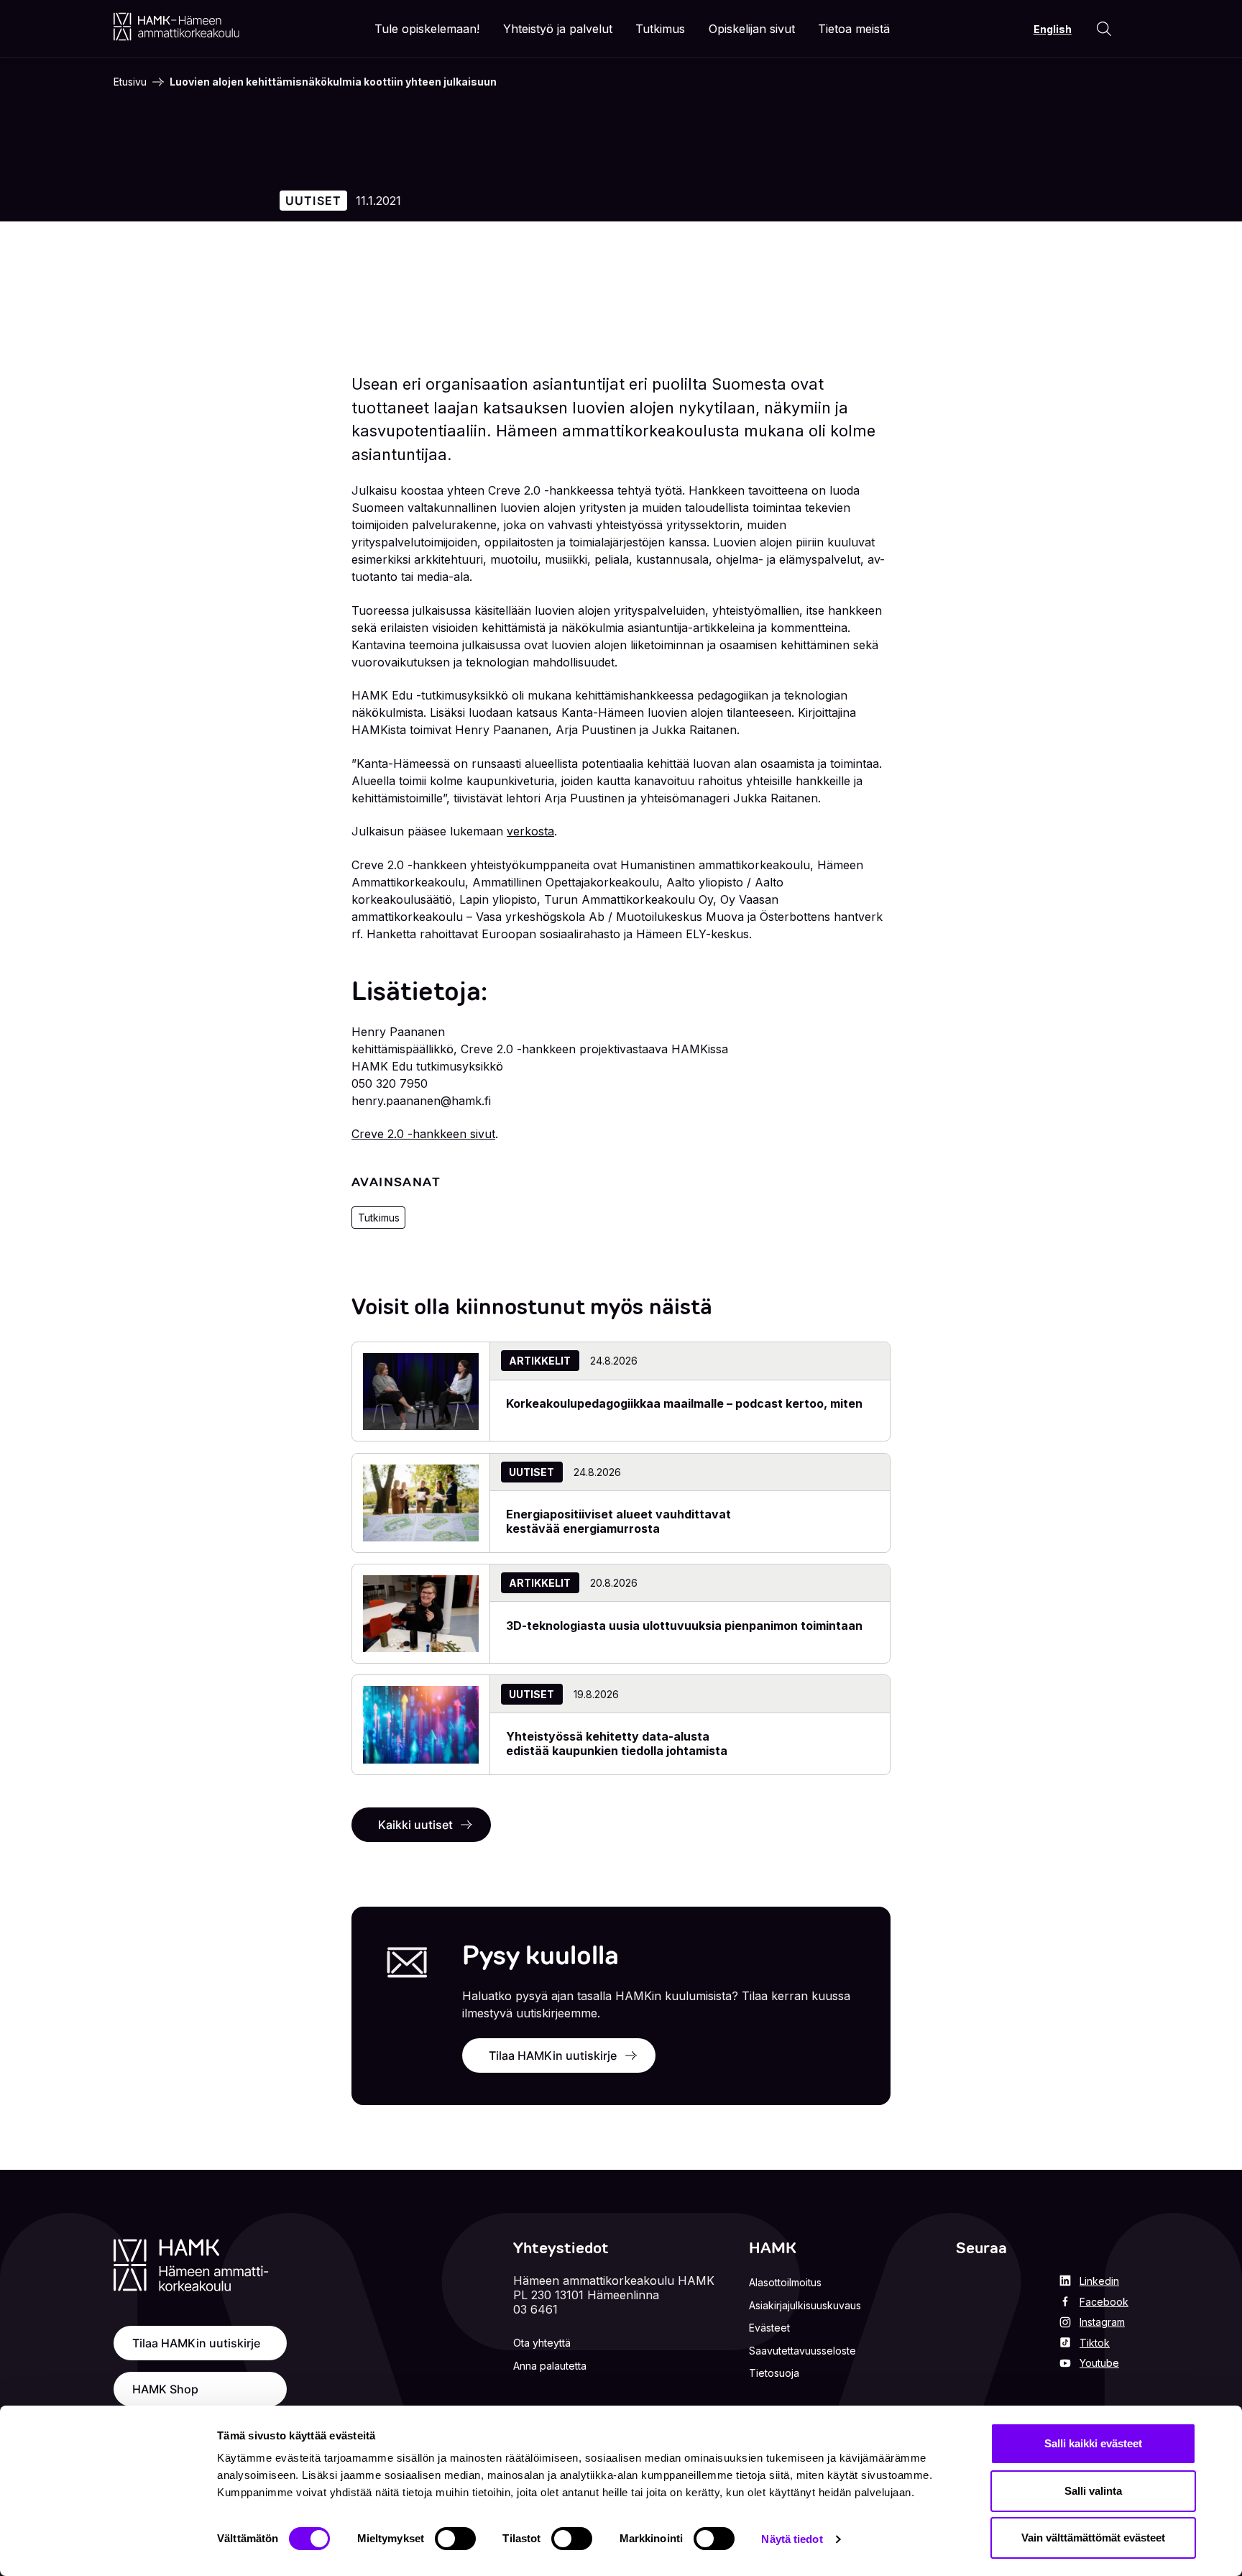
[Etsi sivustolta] (1104, 29)
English (1053, 29)
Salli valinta (1093, 2491)
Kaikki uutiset (415, 1825)
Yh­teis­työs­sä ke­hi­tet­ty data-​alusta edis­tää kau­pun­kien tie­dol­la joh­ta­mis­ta (617, 1743)
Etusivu (130, 82)
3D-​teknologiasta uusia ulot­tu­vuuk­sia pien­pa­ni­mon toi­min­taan (684, 1626)
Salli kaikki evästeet (1093, 2443)
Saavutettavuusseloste (802, 2351)
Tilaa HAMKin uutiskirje (553, 2055)
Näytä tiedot (792, 2539)
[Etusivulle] (176, 27)
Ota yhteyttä (542, 2343)
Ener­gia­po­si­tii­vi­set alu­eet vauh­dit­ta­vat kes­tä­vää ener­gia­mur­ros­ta (618, 1521)
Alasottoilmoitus (785, 2282)
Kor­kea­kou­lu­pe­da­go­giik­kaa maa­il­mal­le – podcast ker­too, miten (684, 1403)
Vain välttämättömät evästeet (1093, 2538)
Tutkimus (379, 1218)
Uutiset (314, 201)
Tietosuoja (774, 2373)
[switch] (455, 2539)
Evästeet (769, 2328)
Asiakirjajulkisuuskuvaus (805, 2305)
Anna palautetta (550, 2366)
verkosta (530, 831)
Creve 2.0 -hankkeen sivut (423, 1134)
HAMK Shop (165, 2389)
